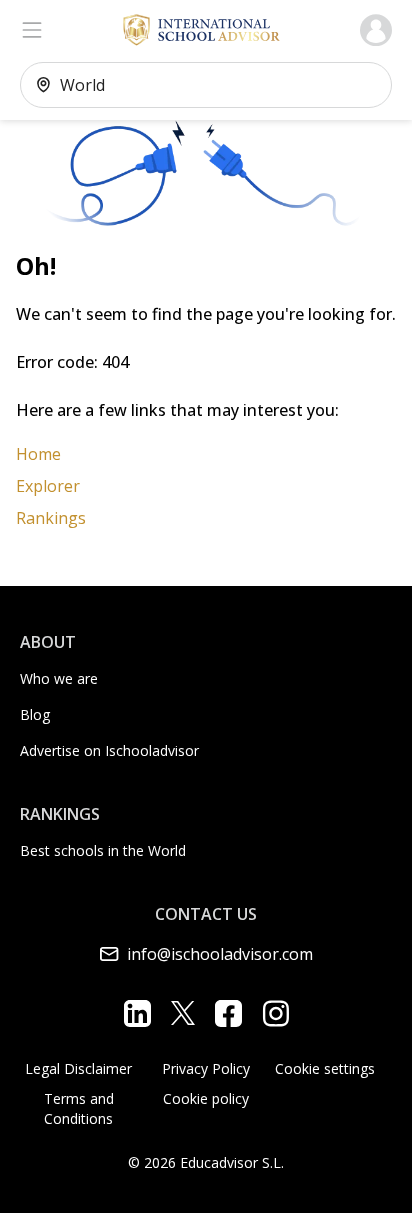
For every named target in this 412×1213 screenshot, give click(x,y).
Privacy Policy (206, 1068)
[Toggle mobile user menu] (376, 30)
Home (38, 454)
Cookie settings (325, 1068)
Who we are (59, 678)
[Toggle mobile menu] (32, 30)
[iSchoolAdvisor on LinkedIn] (137, 1012)
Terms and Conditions (79, 1108)
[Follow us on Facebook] (228, 1012)
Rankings (51, 518)
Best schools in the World (103, 850)
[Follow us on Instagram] (275, 1012)
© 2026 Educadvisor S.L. (206, 1162)
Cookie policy (206, 1098)
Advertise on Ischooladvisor (109, 750)
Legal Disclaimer (78, 1068)
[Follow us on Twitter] (183, 1012)
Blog (35, 714)
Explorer (48, 486)
